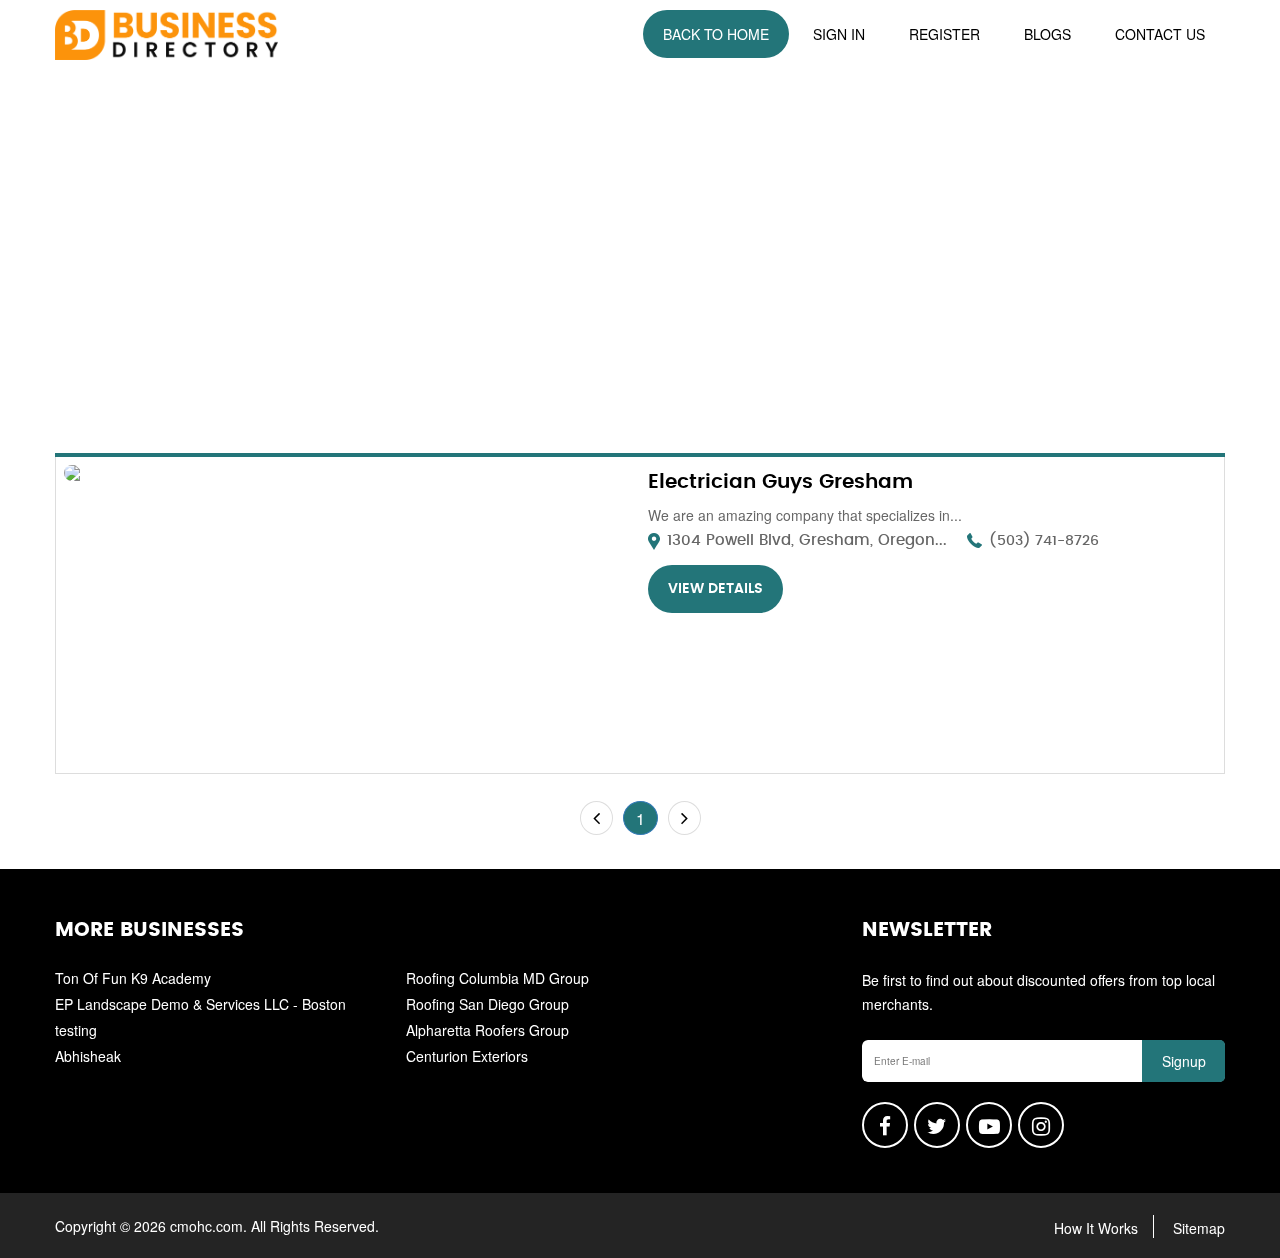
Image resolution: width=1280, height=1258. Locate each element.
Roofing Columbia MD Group (497, 978)
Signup (1184, 1061)
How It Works (1096, 1228)
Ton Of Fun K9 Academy (133, 978)
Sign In (839, 34)
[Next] (684, 818)
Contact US (1160, 34)
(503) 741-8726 (1044, 541)
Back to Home (716, 34)
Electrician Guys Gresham (780, 482)
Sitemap (1199, 1228)
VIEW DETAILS (715, 589)
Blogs (1047, 34)
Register (944, 34)
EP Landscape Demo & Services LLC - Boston (200, 1004)
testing (76, 1030)
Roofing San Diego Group (487, 1004)
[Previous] (596, 818)
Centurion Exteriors (467, 1056)
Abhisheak (88, 1056)
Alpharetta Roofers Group (487, 1030)
